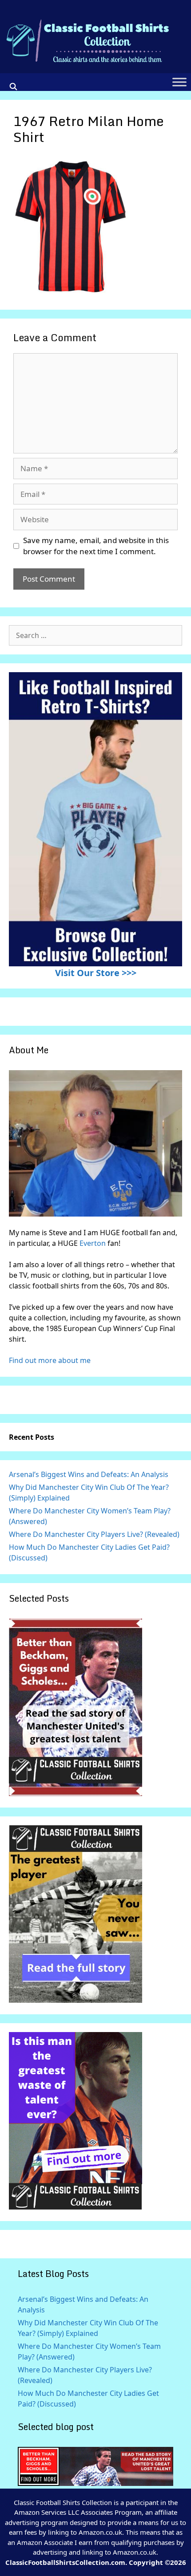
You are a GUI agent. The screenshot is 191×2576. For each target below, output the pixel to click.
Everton (94, 1243)
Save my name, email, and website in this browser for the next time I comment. (96, 546)
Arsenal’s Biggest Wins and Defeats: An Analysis (89, 1474)
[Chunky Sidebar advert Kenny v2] (76, 2207)
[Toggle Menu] (179, 82)
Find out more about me (50, 1360)
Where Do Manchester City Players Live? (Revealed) (94, 1534)
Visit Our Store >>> (96, 973)
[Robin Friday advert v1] (76, 2000)
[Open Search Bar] (14, 87)
